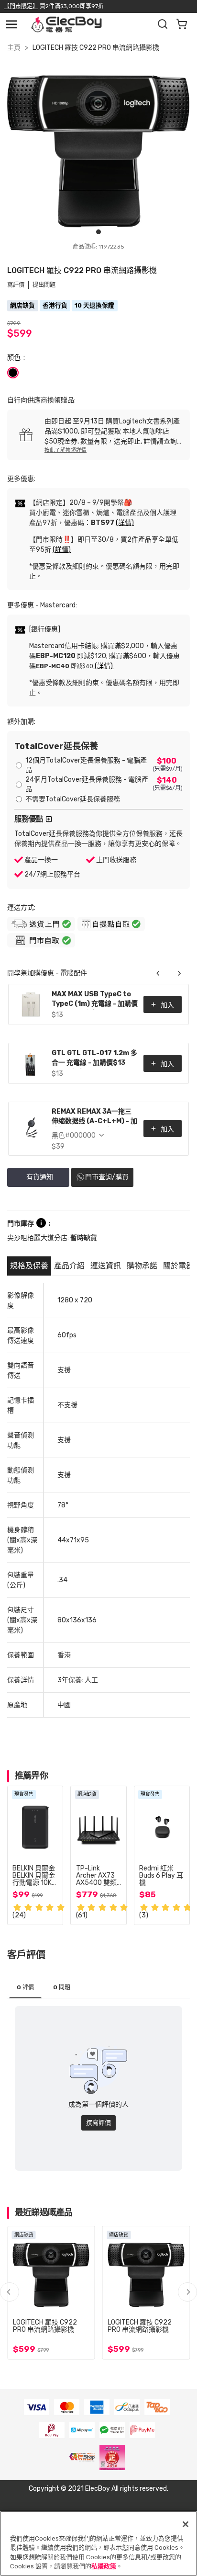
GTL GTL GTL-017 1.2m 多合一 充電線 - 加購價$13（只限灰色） (94, 1059)
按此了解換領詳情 (66, 450)
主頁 (14, 48)
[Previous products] (158, 973)
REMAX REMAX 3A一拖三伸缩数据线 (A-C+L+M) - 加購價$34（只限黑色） (94, 1117)
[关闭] (186, 2524)
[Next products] (179, 973)
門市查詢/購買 (107, 1177)
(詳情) (125, 523)
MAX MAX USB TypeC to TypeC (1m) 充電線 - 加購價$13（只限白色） (95, 1000)
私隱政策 (104, 2566)
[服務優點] (49, 819)
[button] (187, 2292)
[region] (98, 2543)
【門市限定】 (21, 6)
